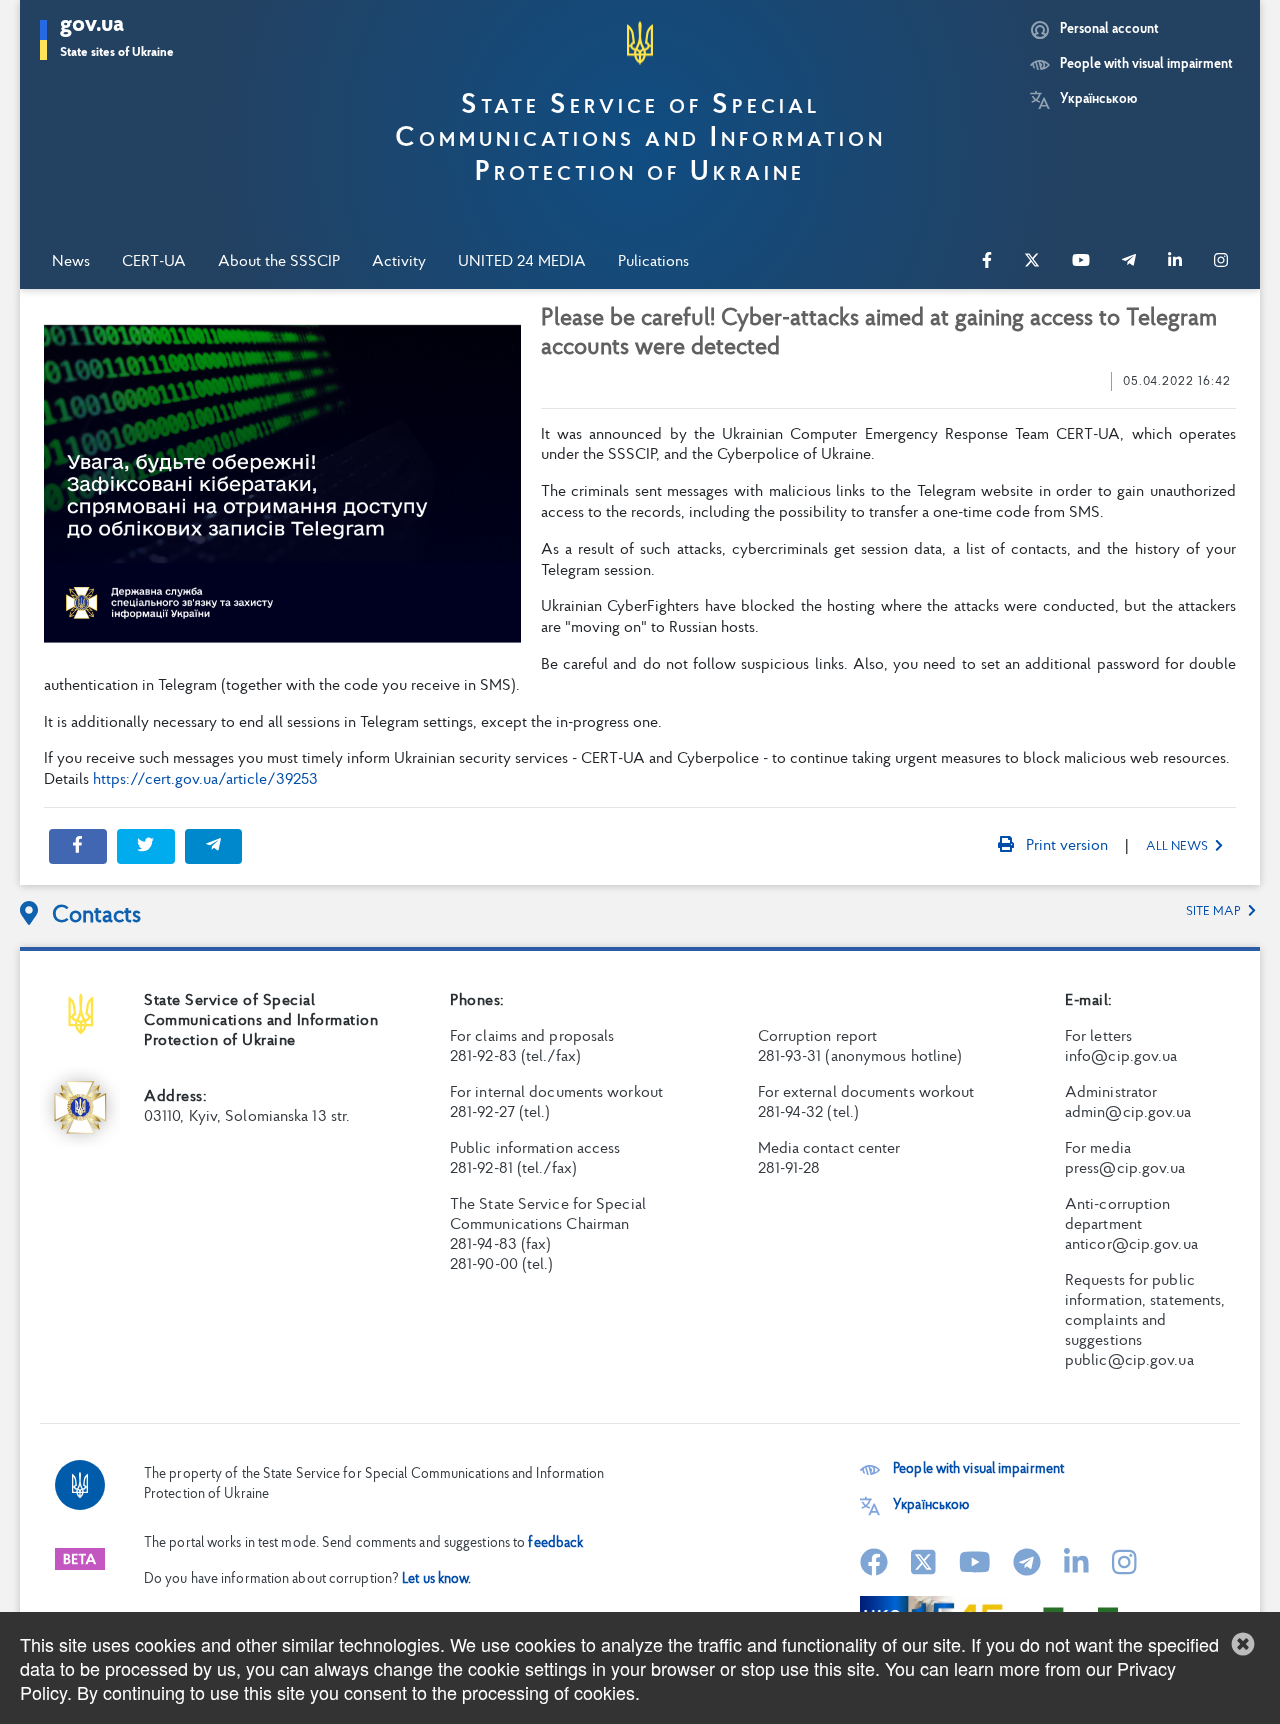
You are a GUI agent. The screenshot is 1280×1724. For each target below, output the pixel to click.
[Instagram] (1221, 262)
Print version (1065, 846)
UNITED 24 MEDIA (522, 262)
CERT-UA (154, 262)
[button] (117, 39)
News (71, 262)
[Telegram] (1129, 262)
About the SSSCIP (279, 262)
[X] (1032, 262)
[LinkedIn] (1175, 262)
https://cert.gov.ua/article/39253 (205, 780)
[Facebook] (987, 262)
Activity (399, 262)
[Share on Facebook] (78, 846)
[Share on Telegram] (214, 846)
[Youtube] (1081, 262)
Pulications (653, 262)
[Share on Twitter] (146, 846)
